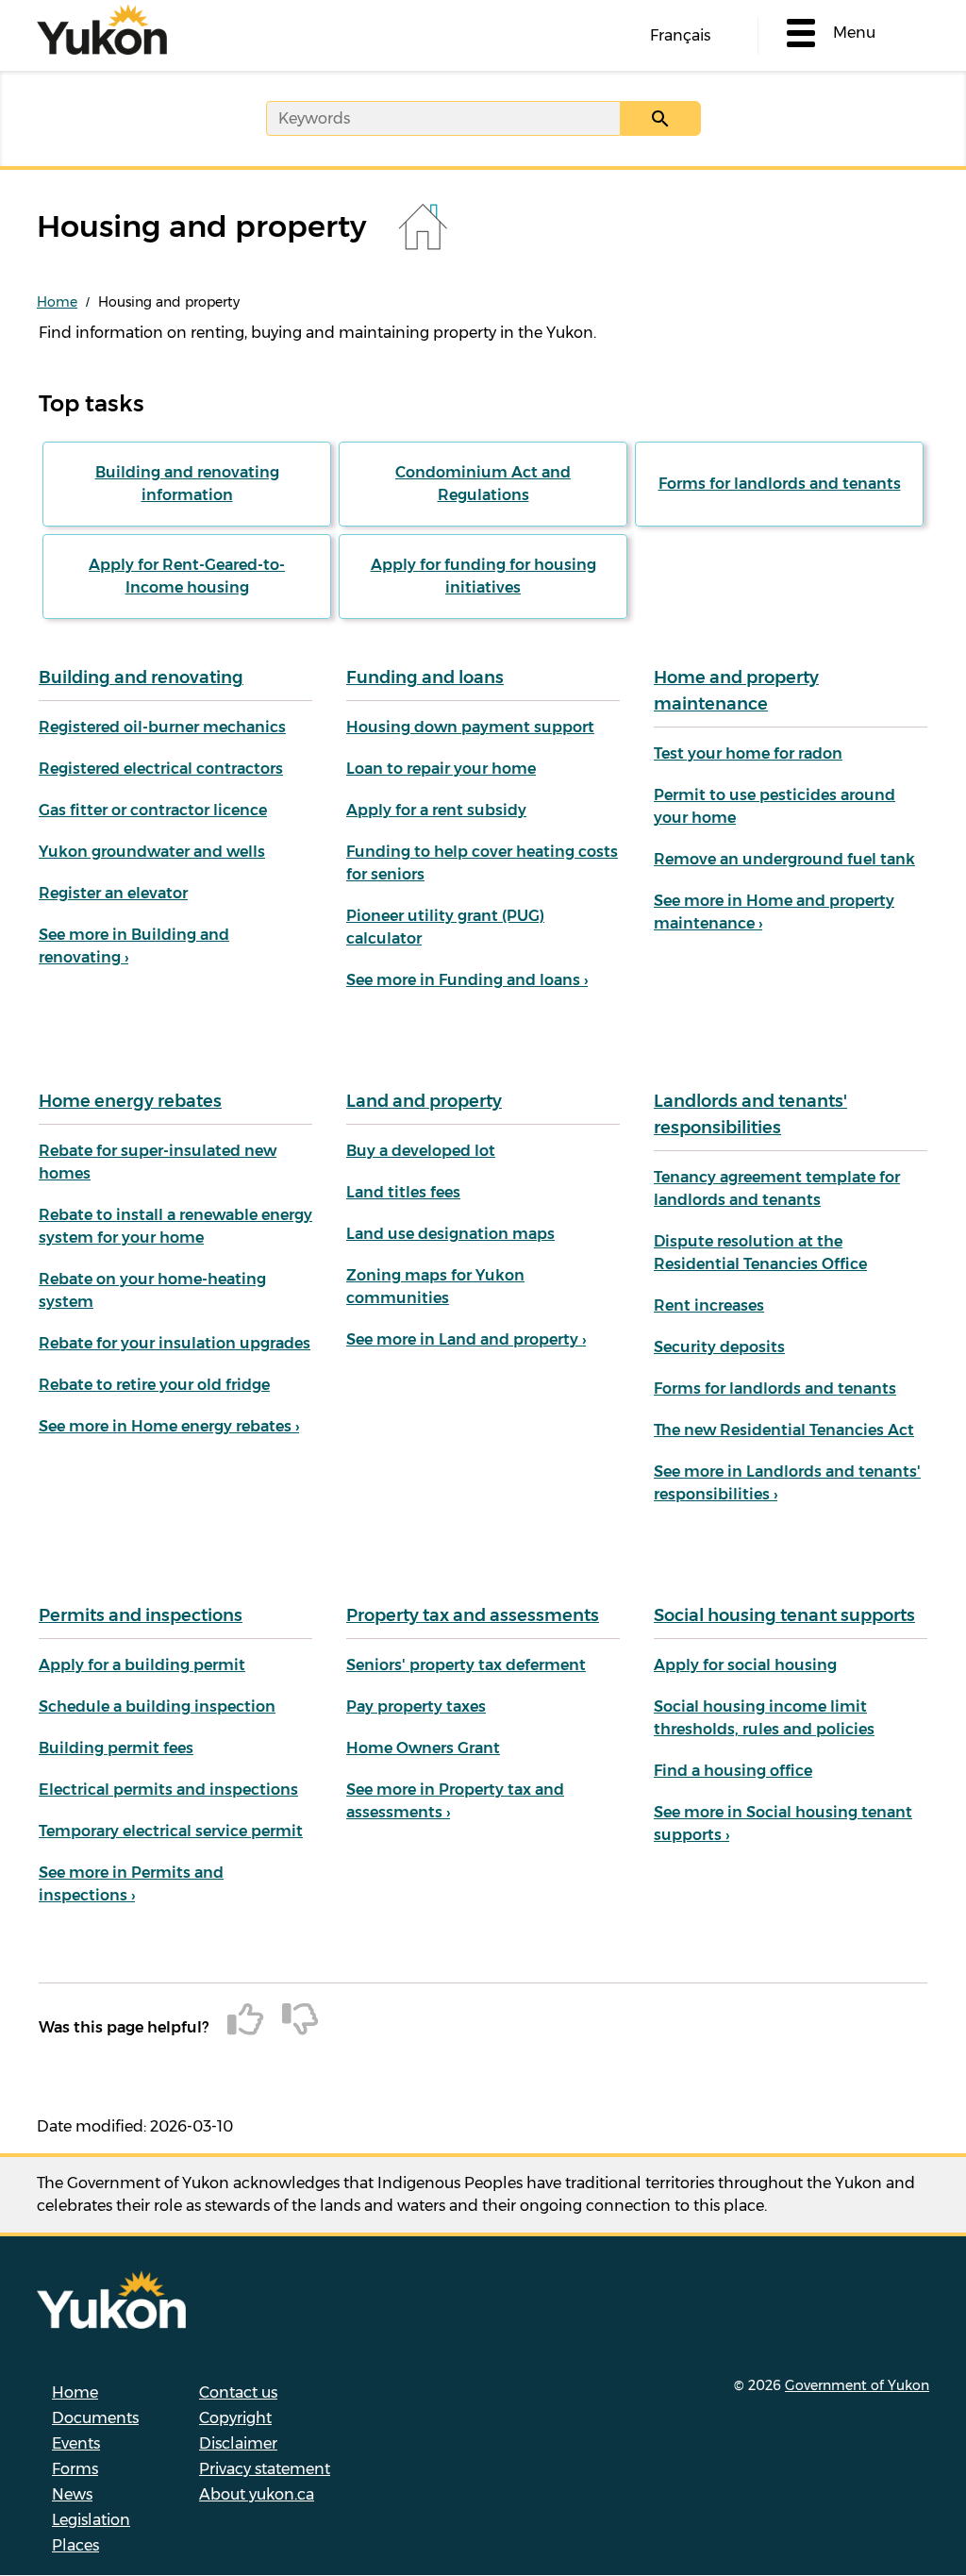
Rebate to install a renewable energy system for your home (175, 1226)
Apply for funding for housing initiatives (483, 576)
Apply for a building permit (142, 1665)
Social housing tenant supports (784, 1615)
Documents (95, 2418)
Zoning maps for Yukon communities (435, 1287)
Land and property (424, 1101)
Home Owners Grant (423, 1748)
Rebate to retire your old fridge (154, 1385)
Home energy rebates (130, 1101)
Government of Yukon (857, 2385)
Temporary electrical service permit (171, 1831)
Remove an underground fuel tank (784, 859)
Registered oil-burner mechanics (162, 727)
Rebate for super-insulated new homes (158, 1162)
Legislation (91, 2520)
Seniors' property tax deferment (466, 1665)
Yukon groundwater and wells (152, 852)
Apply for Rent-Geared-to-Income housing (187, 576)
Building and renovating (141, 677)
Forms (75, 2469)
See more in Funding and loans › (467, 980)
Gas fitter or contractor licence (153, 810)
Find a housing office (733, 1771)
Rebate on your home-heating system (152, 1290)
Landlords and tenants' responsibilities (750, 1114)
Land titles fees (403, 1192)
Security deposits (719, 1347)
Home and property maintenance (736, 691)
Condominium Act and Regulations (483, 484)
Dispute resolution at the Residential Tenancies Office (760, 1253)
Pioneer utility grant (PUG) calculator (445, 927)
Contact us (238, 2392)
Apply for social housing (745, 1665)
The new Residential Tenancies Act (784, 1430)
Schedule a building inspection (157, 1706)
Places (75, 2545)
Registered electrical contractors (161, 769)
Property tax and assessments (473, 1615)
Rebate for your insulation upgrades (175, 1343)
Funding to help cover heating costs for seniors (482, 863)
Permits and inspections (141, 1615)
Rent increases (709, 1305)
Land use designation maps (450, 1234)
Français (680, 35)
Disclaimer (238, 2443)
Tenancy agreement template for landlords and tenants (777, 1188)
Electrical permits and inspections (168, 1790)
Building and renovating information (187, 484)
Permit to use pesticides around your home (774, 806)
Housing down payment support (470, 727)
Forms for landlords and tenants (780, 484)
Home (57, 302)
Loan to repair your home (441, 769)
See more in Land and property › (466, 1339)
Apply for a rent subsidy (436, 810)
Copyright (235, 2418)
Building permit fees (116, 1748)
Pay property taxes (416, 1706)
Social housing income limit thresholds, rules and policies (764, 1718)
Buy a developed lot (421, 1151)
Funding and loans (425, 677)
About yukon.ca (257, 2494)
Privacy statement (265, 2469)
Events (76, 2443)
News (72, 2494)
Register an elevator (113, 893)
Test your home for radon (748, 753)
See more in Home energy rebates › (169, 1426)
